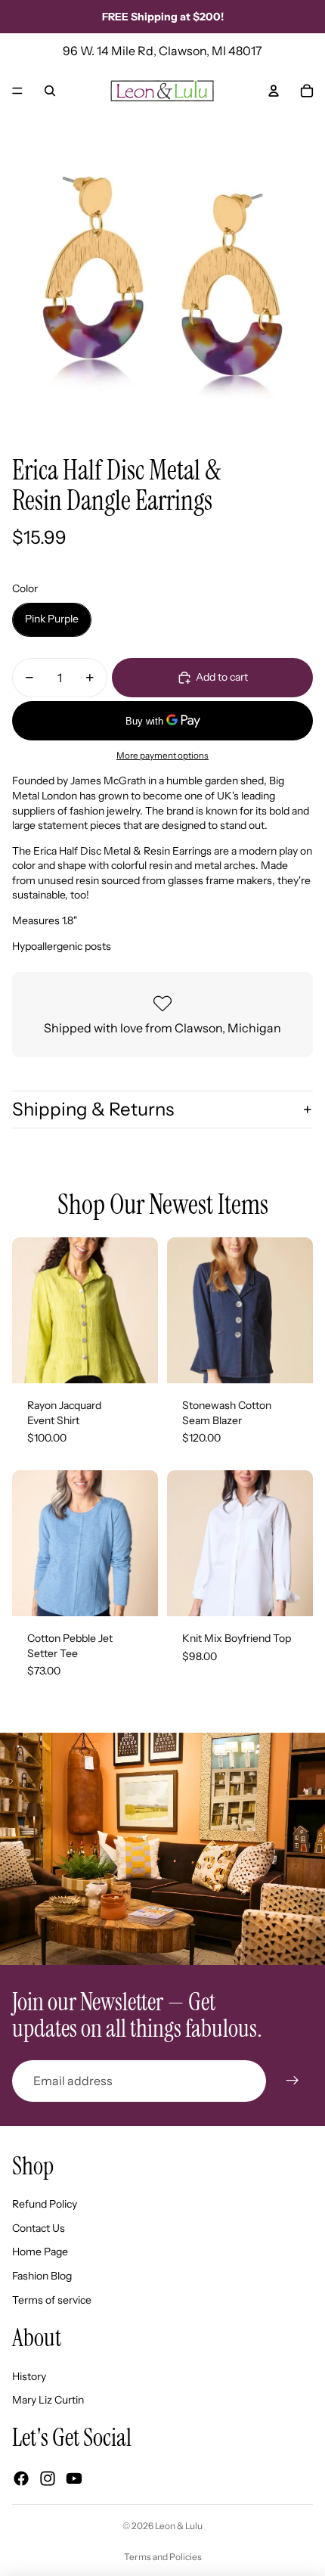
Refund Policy (45, 2204)
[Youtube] (74, 2478)
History (29, 2376)
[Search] (50, 91)
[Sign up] (292, 2081)
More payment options (162, 756)
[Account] (274, 91)
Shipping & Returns (93, 1109)
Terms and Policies (163, 2557)
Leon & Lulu (179, 2526)
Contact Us (39, 2228)
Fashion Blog (42, 2276)
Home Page (40, 2252)
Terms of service (52, 2300)
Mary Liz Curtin (48, 2400)
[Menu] (17, 91)
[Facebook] (21, 2478)
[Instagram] (48, 2478)
